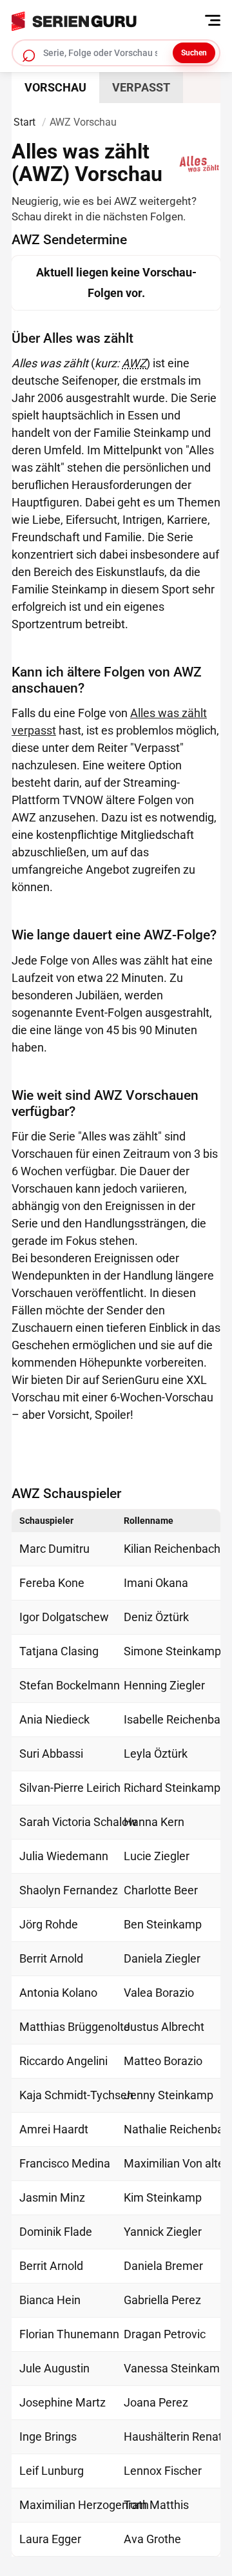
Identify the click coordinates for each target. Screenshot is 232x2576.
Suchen (194, 53)
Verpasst (141, 87)
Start (24, 122)
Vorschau (55, 87)
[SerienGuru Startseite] (112, 18)
